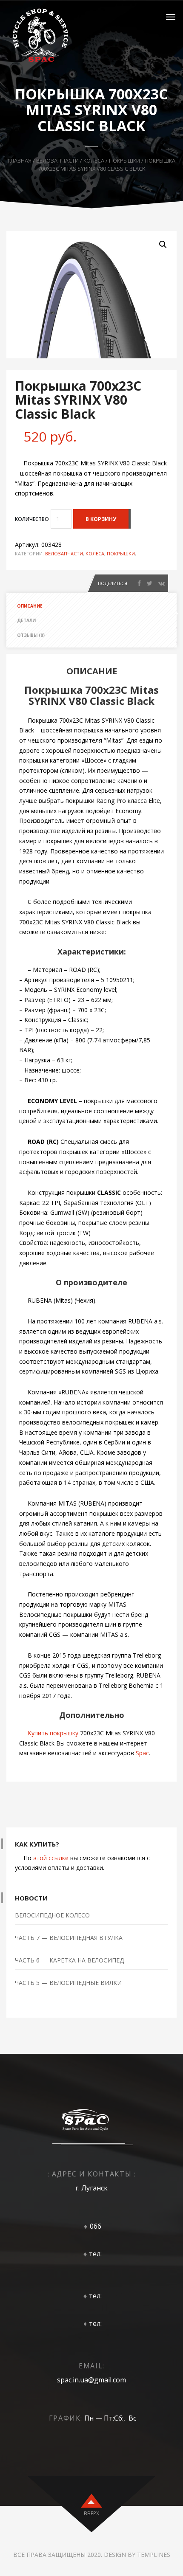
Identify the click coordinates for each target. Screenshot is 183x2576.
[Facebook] (139, 583)
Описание (30, 606)
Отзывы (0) (31, 635)
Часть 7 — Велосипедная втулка (69, 1938)
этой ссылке (51, 1858)
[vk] (162, 583)
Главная (20, 160)
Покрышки (124, 160)
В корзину (101, 519)
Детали (26, 620)
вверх (91, 2513)
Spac (142, 1753)
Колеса (94, 160)
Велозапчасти (57, 160)
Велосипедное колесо (52, 1915)
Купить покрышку (53, 1733)
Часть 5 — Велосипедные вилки (68, 1983)
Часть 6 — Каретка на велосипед (69, 1960)
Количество (32, 519)
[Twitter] (150, 583)
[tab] (91, 606)
